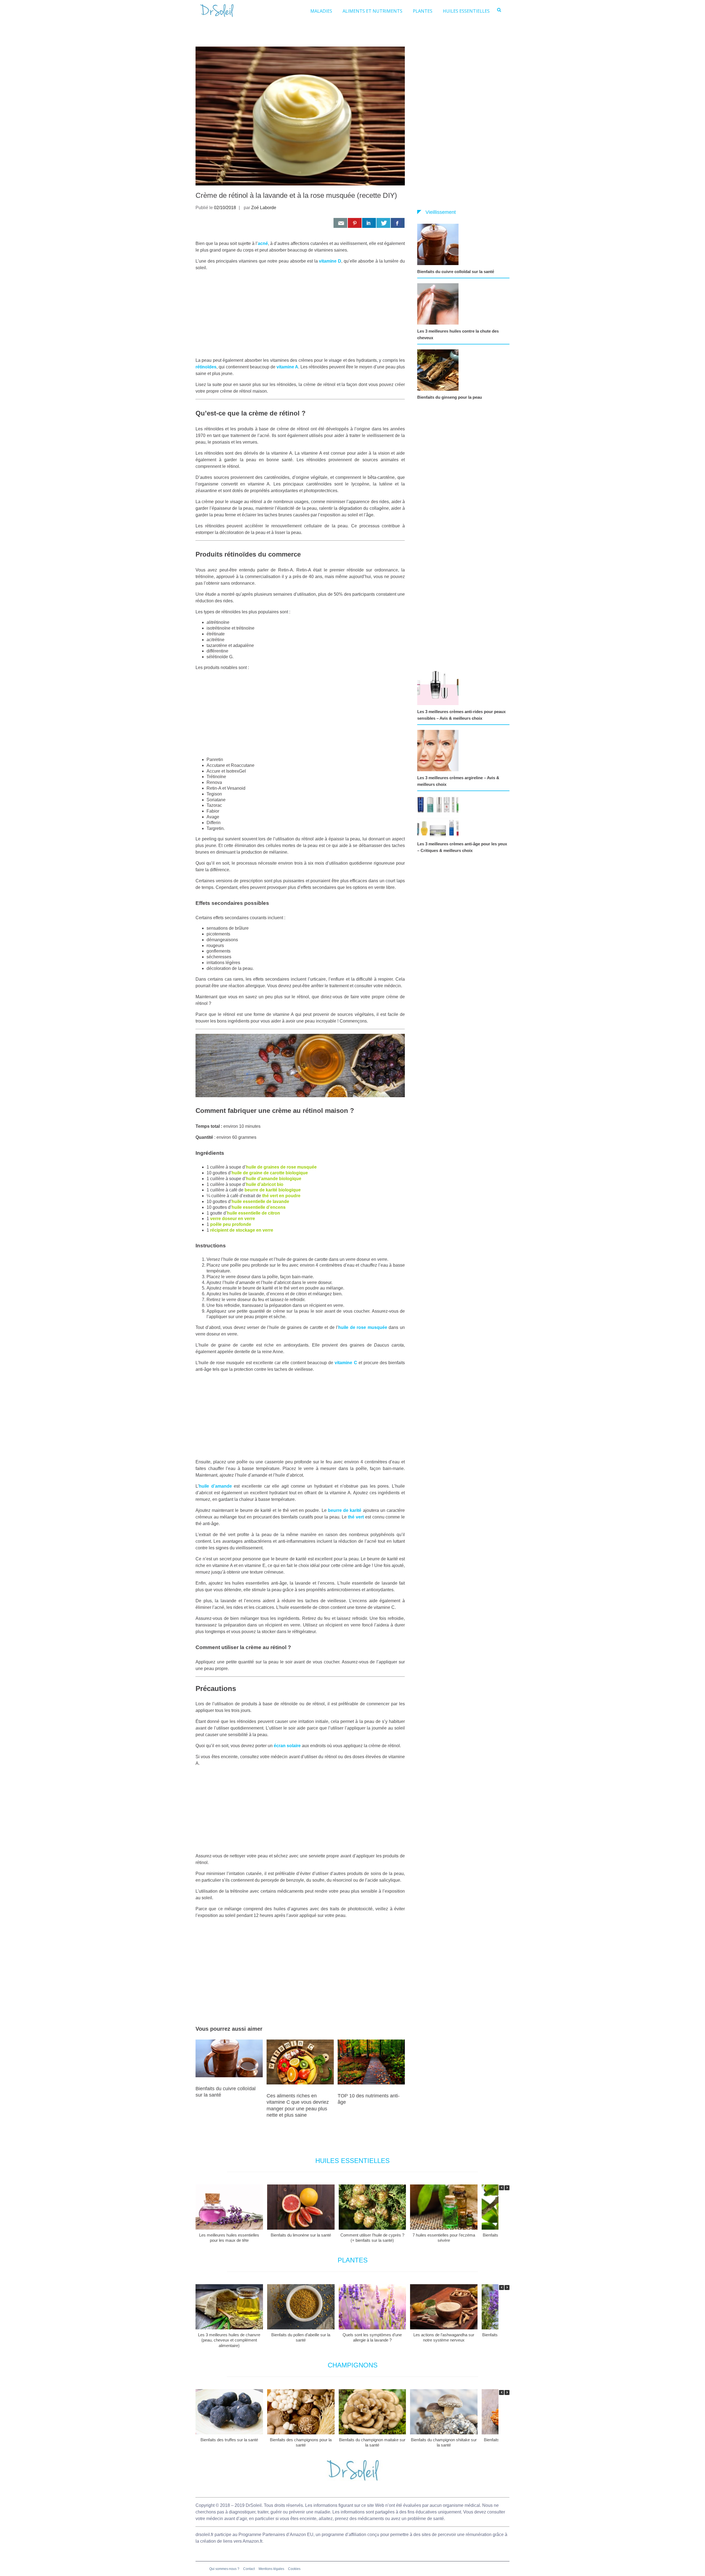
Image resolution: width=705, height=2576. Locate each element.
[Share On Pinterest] (355, 223)
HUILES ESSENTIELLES (466, 11)
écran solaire (287, 1746)
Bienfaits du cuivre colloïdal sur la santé (456, 272)
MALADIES (321, 11)
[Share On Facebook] (398, 223)
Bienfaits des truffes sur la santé (229, 2439)
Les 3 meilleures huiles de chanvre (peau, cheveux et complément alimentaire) (229, 2340)
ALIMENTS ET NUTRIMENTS (372, 11)
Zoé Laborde (264, 208)
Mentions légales (271, 2569)
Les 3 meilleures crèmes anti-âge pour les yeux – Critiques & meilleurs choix (462, 847)
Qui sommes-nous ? (224, 2569)
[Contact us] (340, 223)
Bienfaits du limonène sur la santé (301, 2235)
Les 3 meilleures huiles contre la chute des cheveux (458, 334)
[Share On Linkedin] (369, 223)
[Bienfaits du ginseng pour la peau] (439, 370)
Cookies (294, 2569)
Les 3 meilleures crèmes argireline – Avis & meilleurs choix (458, 781)
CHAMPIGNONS (353, 2365)
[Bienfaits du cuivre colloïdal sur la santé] (439, 244)
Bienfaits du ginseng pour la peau (450, 397)
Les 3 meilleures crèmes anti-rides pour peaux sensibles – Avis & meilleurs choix (461, 715)
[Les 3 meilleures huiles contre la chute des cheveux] (439, 304)
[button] (507, 2188)
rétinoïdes (206, 367)
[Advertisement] (300, 314)
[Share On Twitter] (383, 223)
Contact (249, 2569)
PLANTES (423, 11)
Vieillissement (441, 212)
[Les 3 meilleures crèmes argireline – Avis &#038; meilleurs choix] (439, 751)
